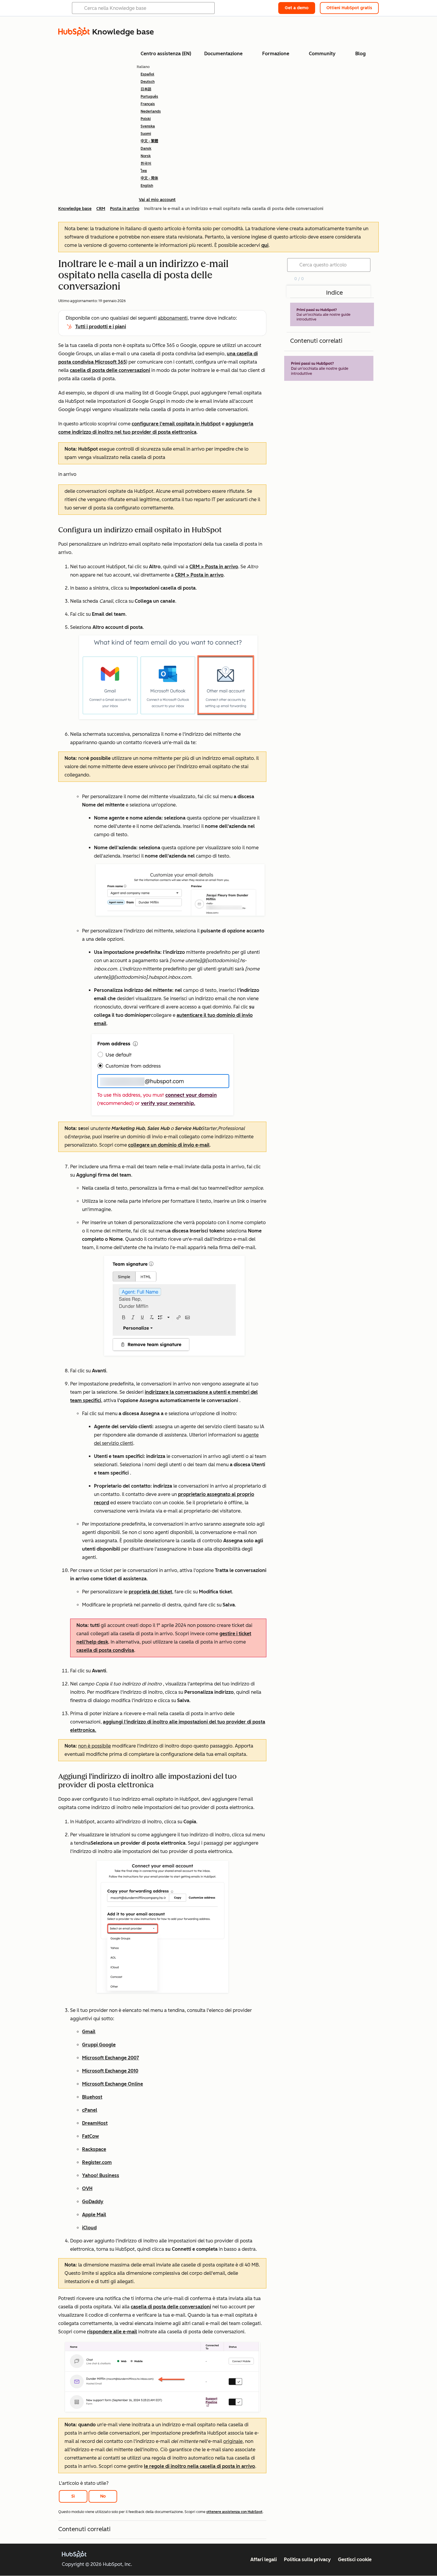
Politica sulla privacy (307, 2560)
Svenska (148, 126)
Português (149, 97)
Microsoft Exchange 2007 (111, 2058)
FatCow (91, 2136)
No (103, 2496)
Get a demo (297, 8)
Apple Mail (94, 2215)
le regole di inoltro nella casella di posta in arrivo (199, 2466)
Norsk (146, 156)
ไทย (144, 171)
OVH (87, 2189)
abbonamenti (173, 318)
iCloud (89, 2228)
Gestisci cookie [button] (355, 2560)
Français (148, 104)
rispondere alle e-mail (112, 2332)
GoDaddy (93, 2202)
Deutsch (148, 82)
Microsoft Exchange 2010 (110, 2071)
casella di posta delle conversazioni (110, 370)
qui (265, 245)
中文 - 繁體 (149, 141)
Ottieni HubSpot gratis (349, 8)
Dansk (146, 149)
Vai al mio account (157, 200)
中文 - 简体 (149, 178)
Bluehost (92, 2097)
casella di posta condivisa (105, 1650)
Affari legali (264, 2560)
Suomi (146, 134)
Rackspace (94, 2149)
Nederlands (151, 111)
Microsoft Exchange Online (113, 2084)
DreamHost (95, 2123)
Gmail (89, 2032)
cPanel (90, 2110)
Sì (73, 2496)
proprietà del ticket (150, 1592)
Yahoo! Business (101, 2175)
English (147, 186)
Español (147, 74)
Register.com (97, 2162)
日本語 (146, 89)
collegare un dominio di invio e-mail (169, 1145)
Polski (146, 119)
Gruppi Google (99, 2045)
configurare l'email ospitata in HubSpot (176, 424)
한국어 (146, 163)
